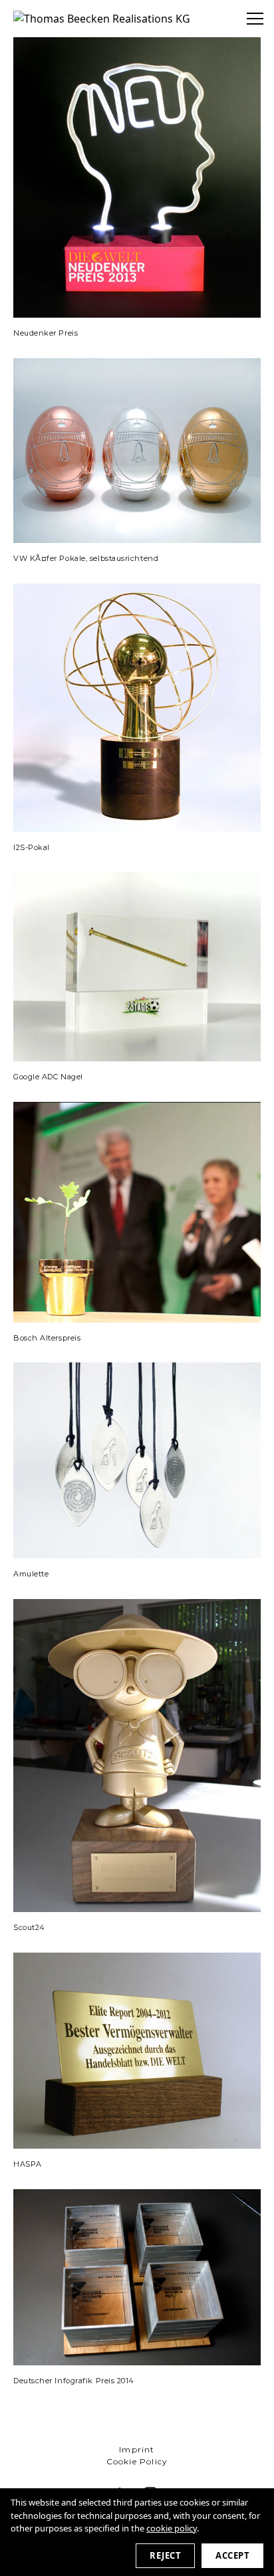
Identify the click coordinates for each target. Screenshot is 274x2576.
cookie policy (172, 2528)
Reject (165, 2555)
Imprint (137, 2449)
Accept (232, 2555)
